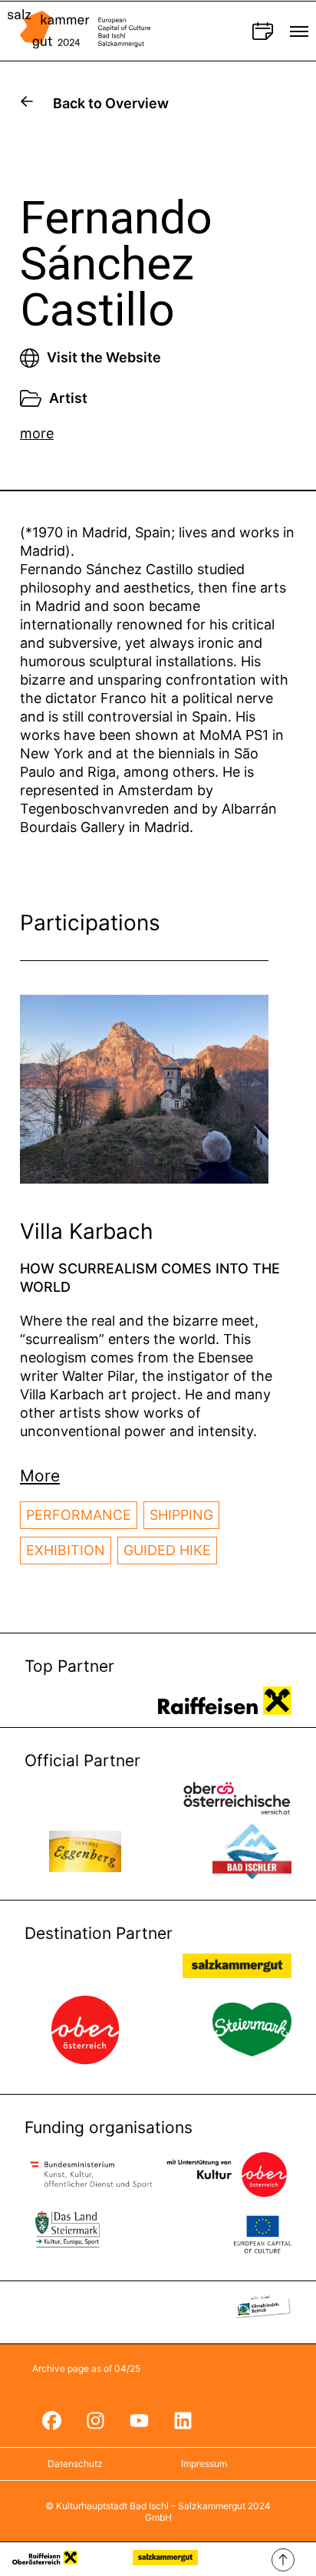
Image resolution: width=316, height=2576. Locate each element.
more (37, 433)
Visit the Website (104, 357)
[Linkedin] (183, 2420)
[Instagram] (95, 2420)
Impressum (204, 2464)
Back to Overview (111, 103)
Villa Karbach (87, 1231)
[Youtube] (139, 2420)
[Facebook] (51, 2420)
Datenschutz (75, 2464)
